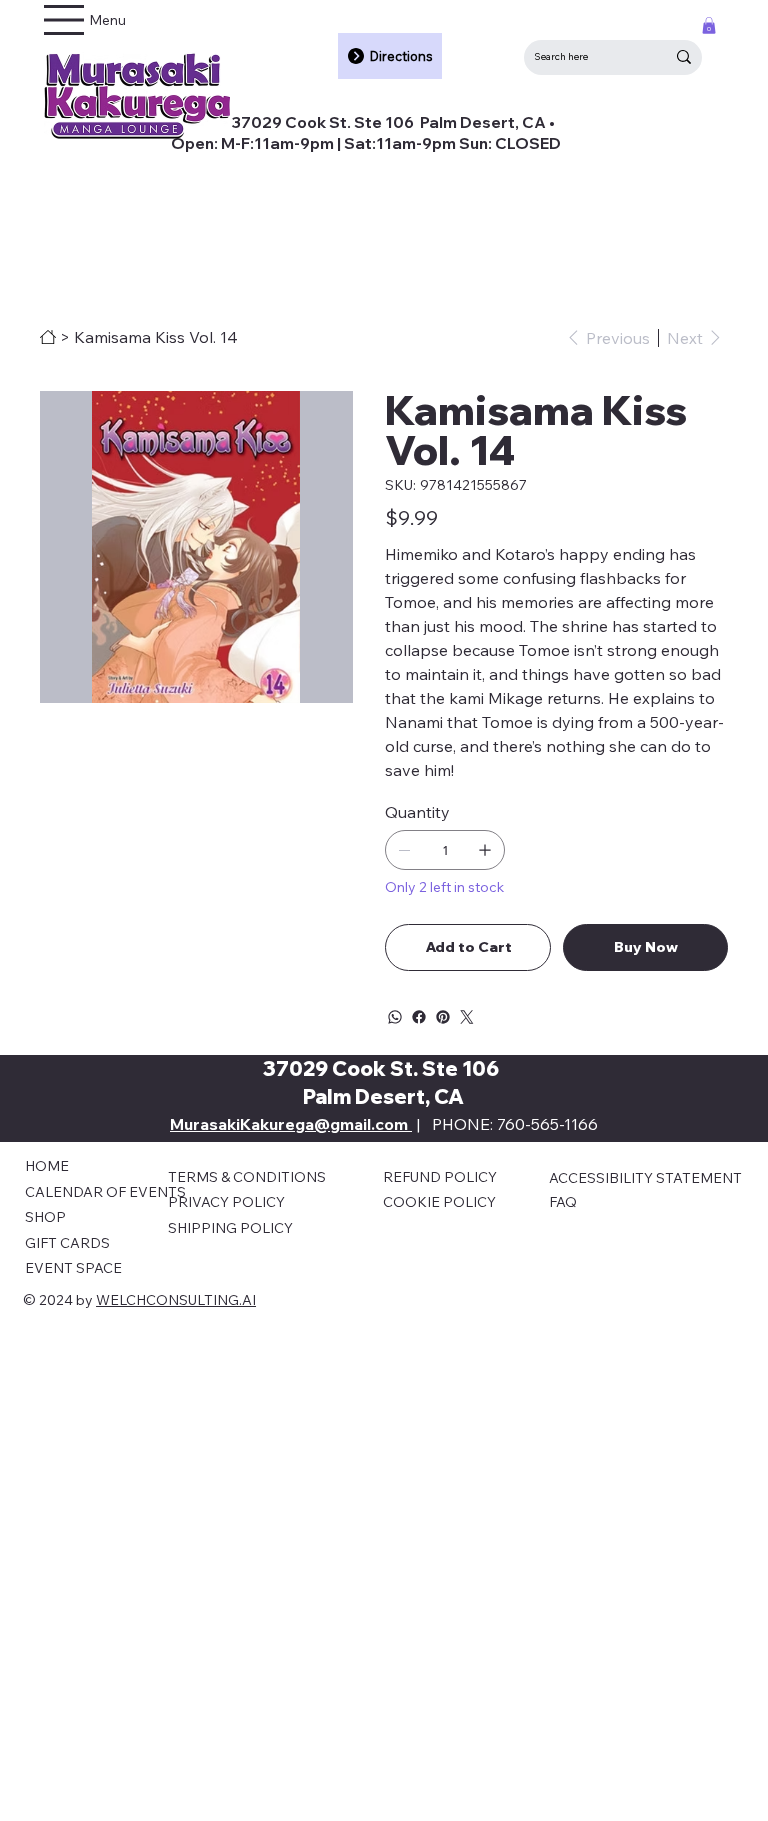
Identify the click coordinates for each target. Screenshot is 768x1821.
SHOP (45, 1217)
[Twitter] (467, 1017)
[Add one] (485, 850)
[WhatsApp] (395, 1017)
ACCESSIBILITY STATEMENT (645, 1178)
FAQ (563, 1202)
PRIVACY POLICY (226, 1202)
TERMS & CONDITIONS (247, 1177)
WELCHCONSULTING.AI (176, 1300)
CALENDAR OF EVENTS (105, 1192)
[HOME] (48, 337)
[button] (709, 25)
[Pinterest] (443, 1017)
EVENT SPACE (73, 1268)
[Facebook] (419, 1017)
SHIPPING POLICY (230, 1228)
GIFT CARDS (67, 1243)
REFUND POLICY (440, 1177)
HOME (47, 1166)
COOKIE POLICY (439, 1202)
